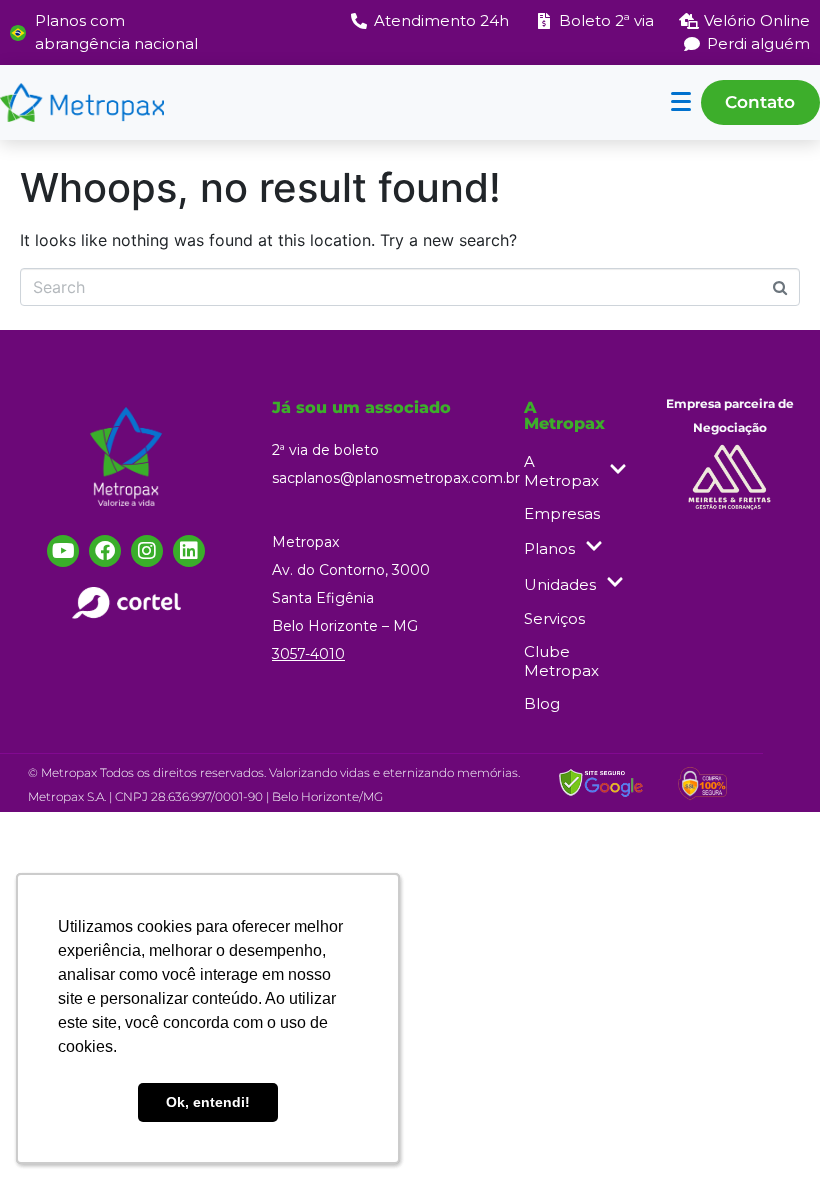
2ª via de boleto (325, 450)
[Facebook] (105, 551)
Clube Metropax (561, 661)
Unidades (560, 584)
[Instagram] (147, 551)
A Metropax (561, 471)
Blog (542, 703)
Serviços (554, 618)
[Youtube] (63, 551)
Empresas (562, 513)
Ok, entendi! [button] (208, 1102)
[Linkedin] (189, 551)
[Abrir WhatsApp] (770, 1129)
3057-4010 (308, 654)
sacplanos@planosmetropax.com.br (396, 478)
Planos (549, 548)
